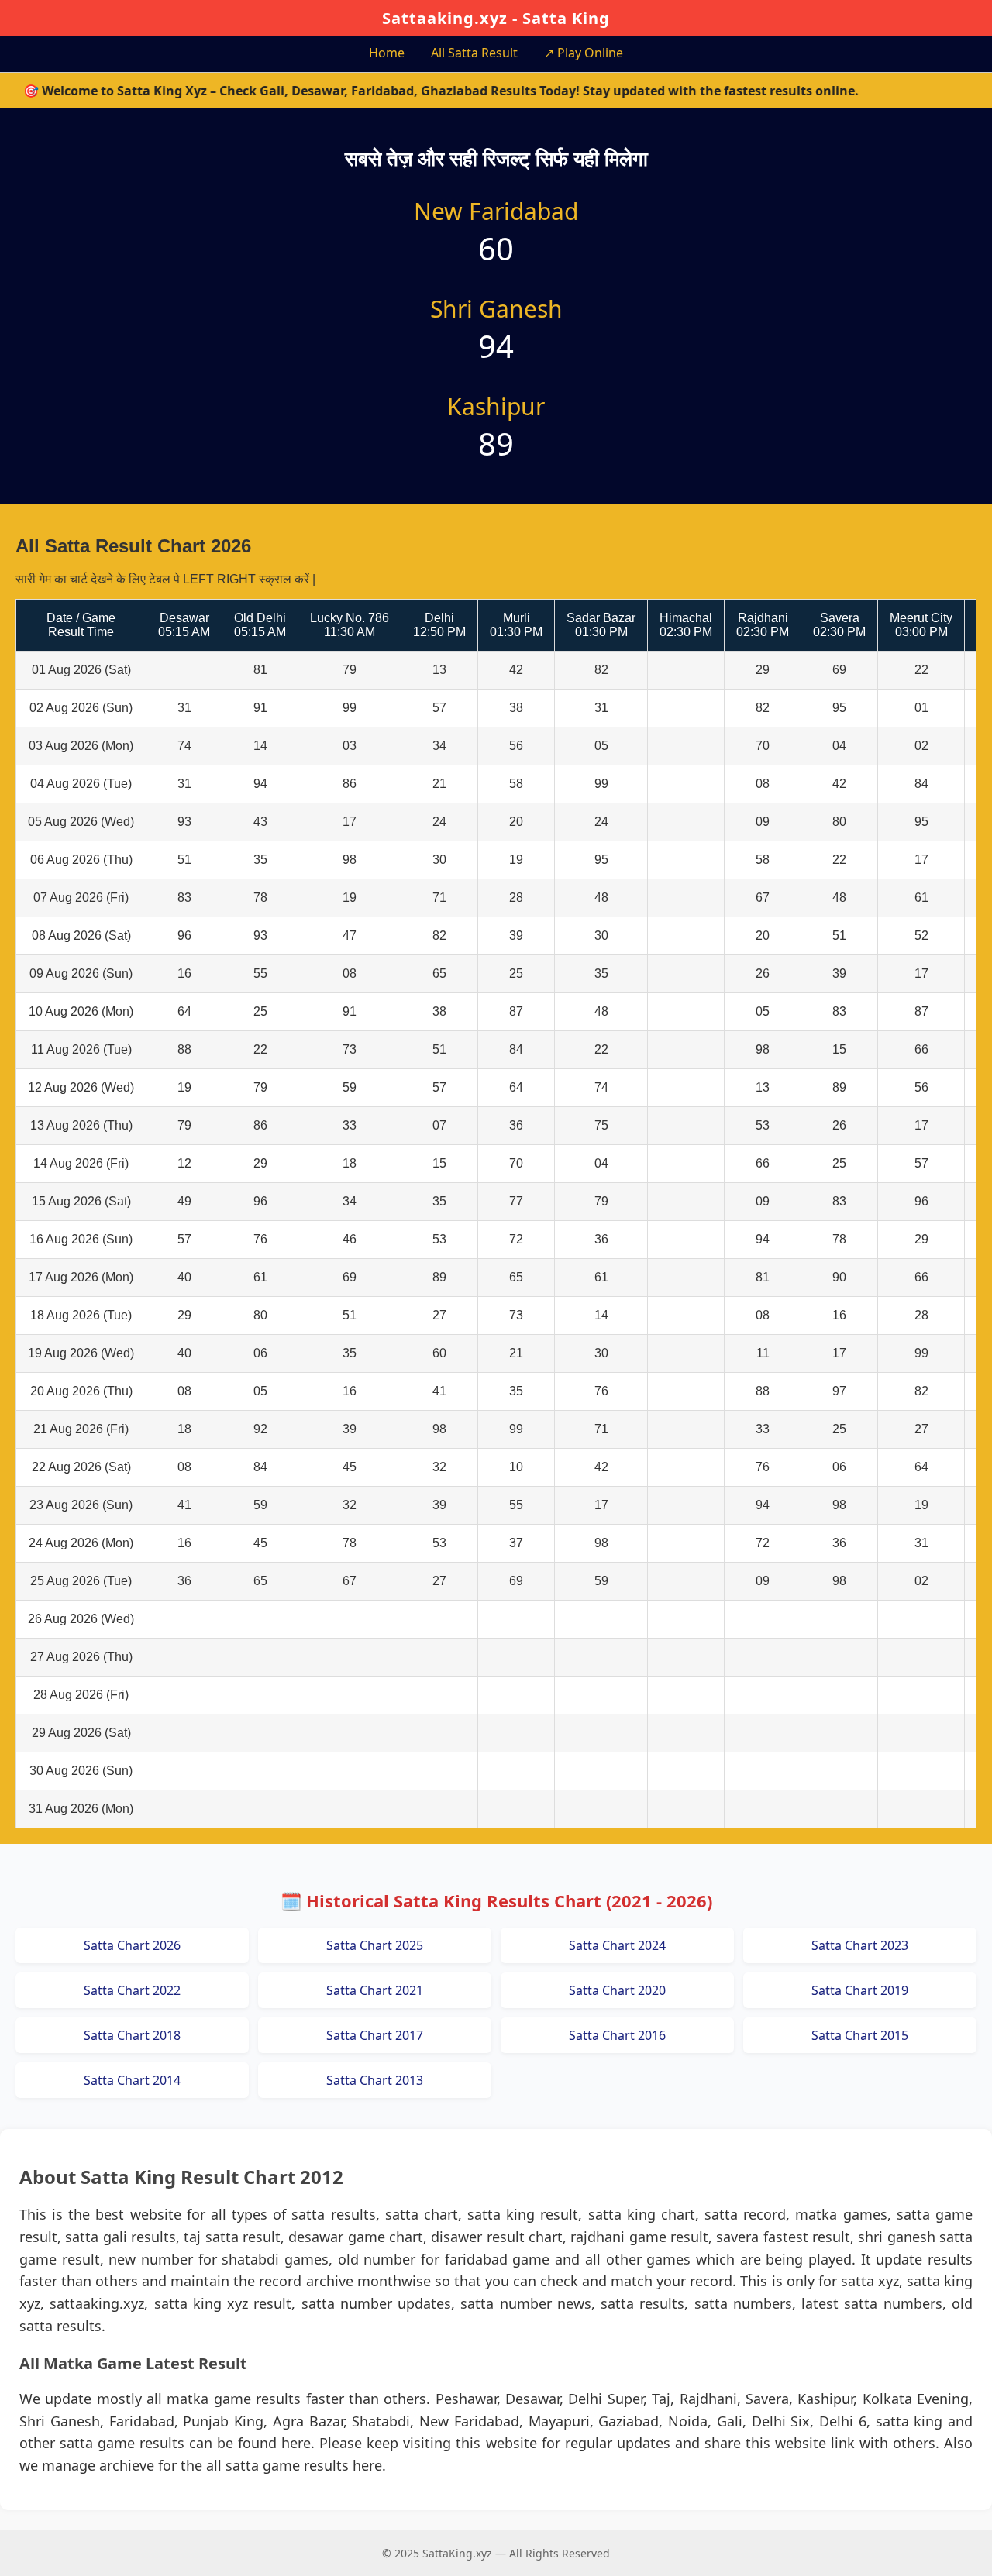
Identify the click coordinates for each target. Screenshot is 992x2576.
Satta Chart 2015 (860, 2035)
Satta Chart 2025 (375, 1945)
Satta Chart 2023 (860, 1945)
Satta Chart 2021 (375, 1990)
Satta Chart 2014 (132, 2080)
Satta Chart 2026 (132, 1945)
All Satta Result (474, 53)
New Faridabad (496, 211)
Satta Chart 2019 (860, 1990)
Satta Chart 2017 (375, 2035)
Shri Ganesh (496, 309)
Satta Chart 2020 (617, 1990)
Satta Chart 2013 (375, 2080)
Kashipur (496, 406)
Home (387, 53)
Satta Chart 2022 (132, 1990)
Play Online (584, 53)
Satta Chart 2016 (617, 2035)
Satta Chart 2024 (617, 1945)
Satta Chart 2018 (132, 2035)
